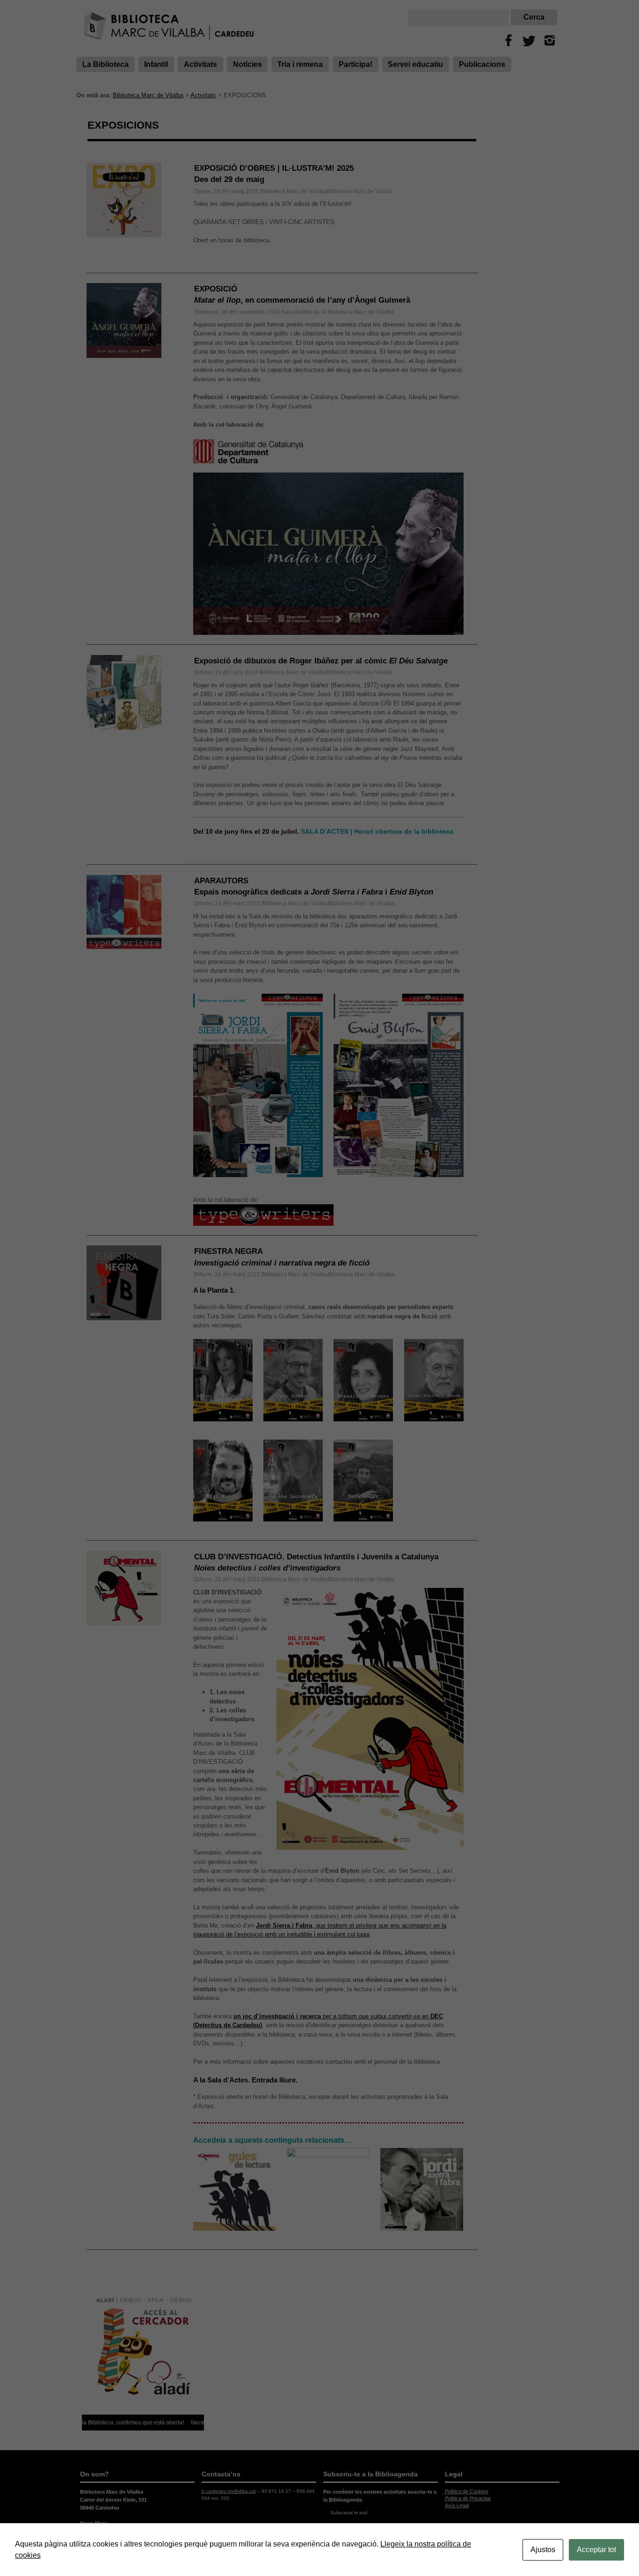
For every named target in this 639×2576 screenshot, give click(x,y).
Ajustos (543, 2550)
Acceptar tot (596, 2550)
